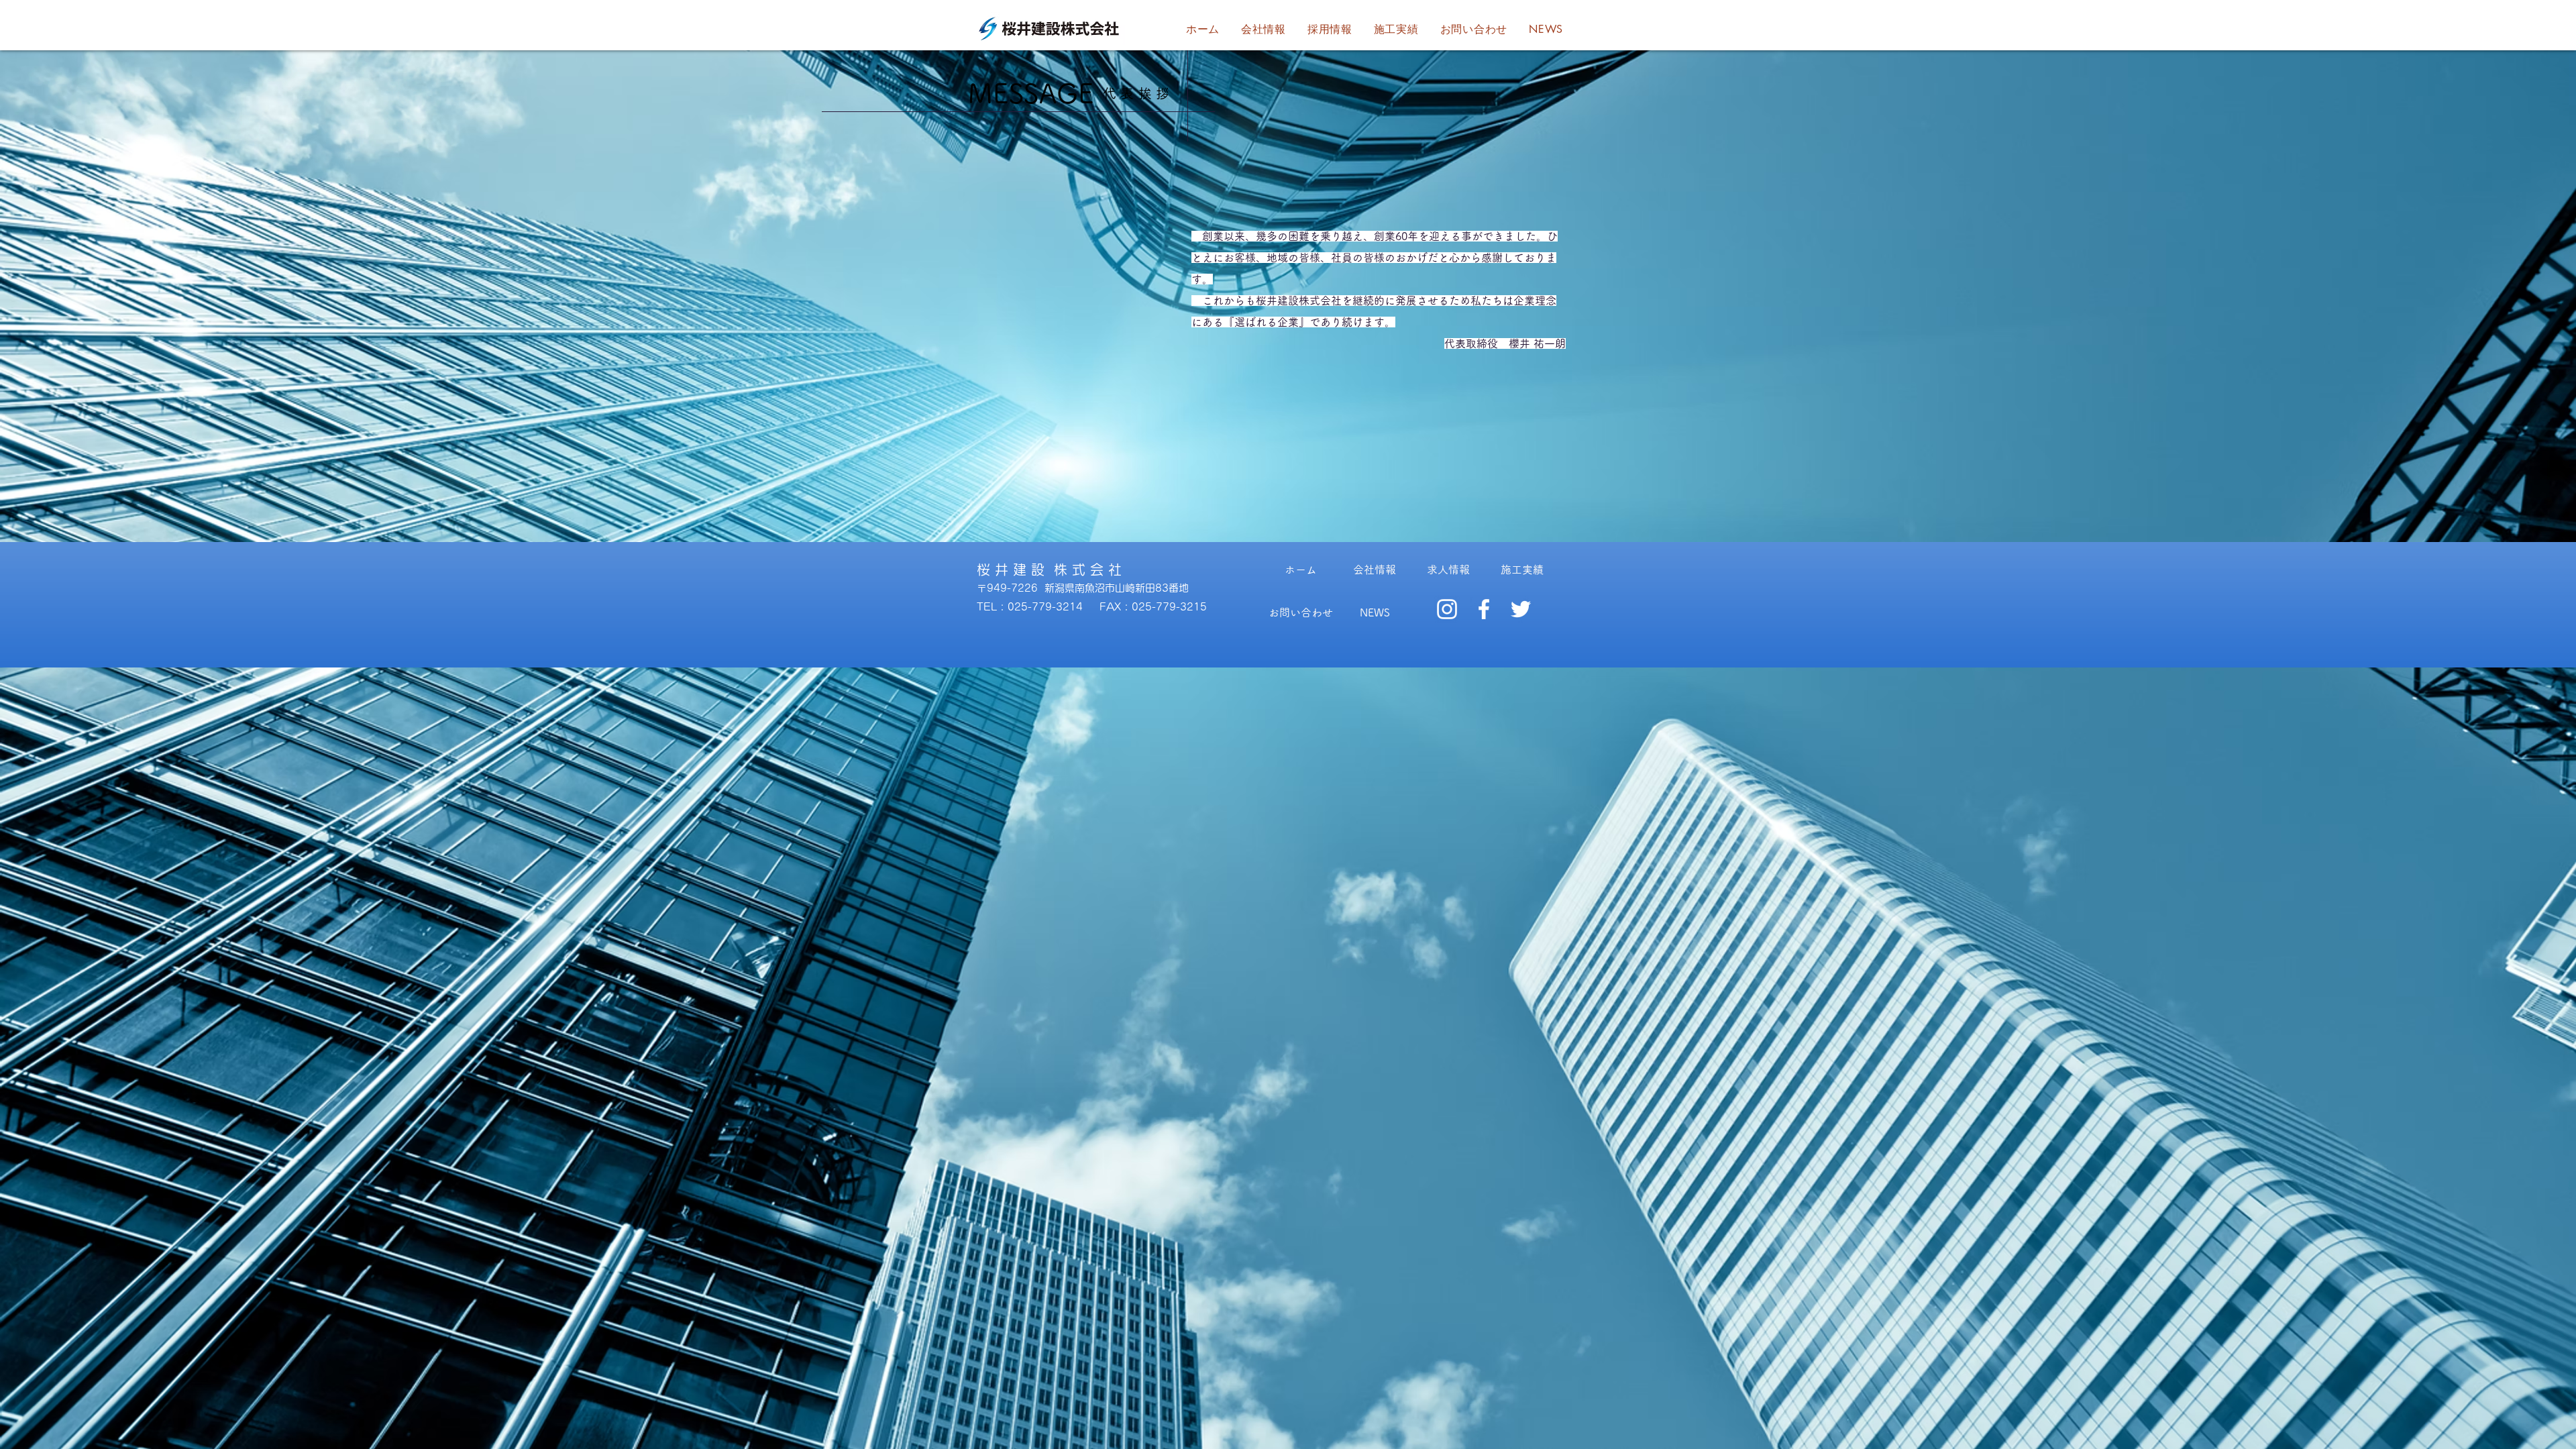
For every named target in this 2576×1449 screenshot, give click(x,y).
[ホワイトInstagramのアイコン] (1447, 609)
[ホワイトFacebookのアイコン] (1484, 609)
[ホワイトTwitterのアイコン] (1521, 609)
